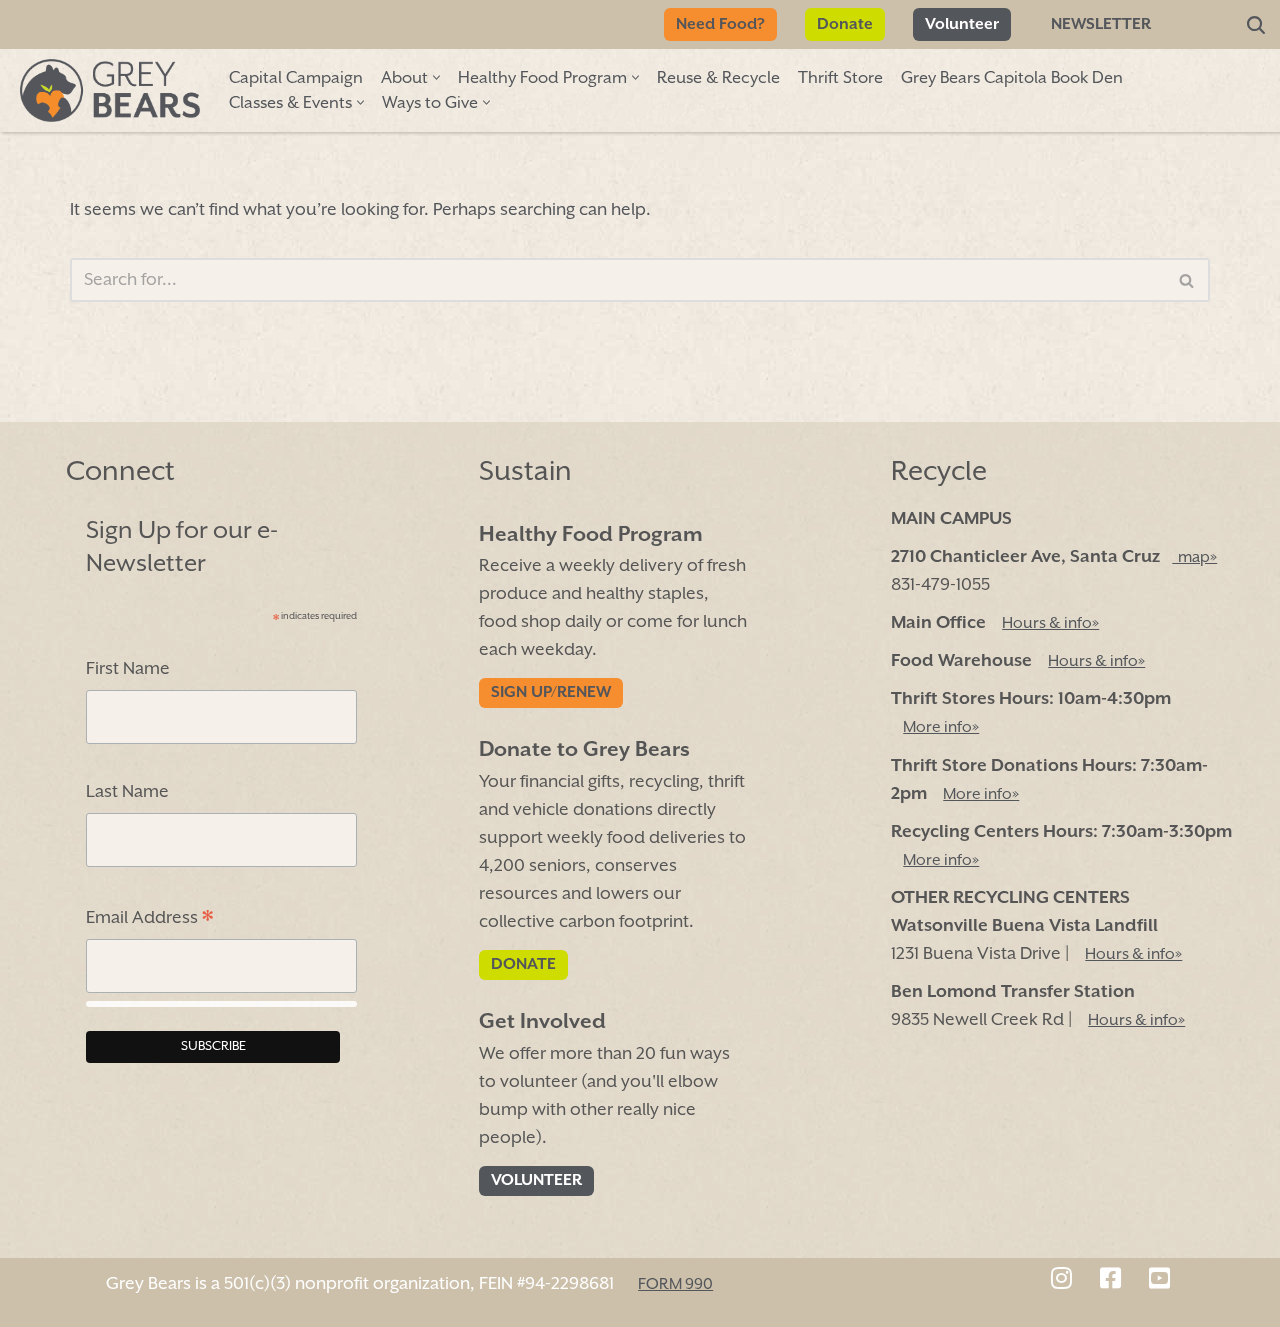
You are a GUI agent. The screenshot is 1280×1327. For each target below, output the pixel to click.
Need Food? (720, 25)
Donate (845, 25)
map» (1194, 558)
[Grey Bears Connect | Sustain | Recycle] (110, 90)
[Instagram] (1061, 1281)
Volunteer (962, 25)
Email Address (149, 920)
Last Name (127, 793)
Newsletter (1101, 25)
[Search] (1256, 25)
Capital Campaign (296, 78)
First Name (128, 669)
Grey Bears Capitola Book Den (1012, 78)
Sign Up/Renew (551, 694)
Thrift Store (840, 78)
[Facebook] (1110, 1281)
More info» (941, 729)
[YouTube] (1159, 1281)
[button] (436, 77)
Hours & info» (1050, 624)
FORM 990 (675, 1285)
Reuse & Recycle (718, 78)
